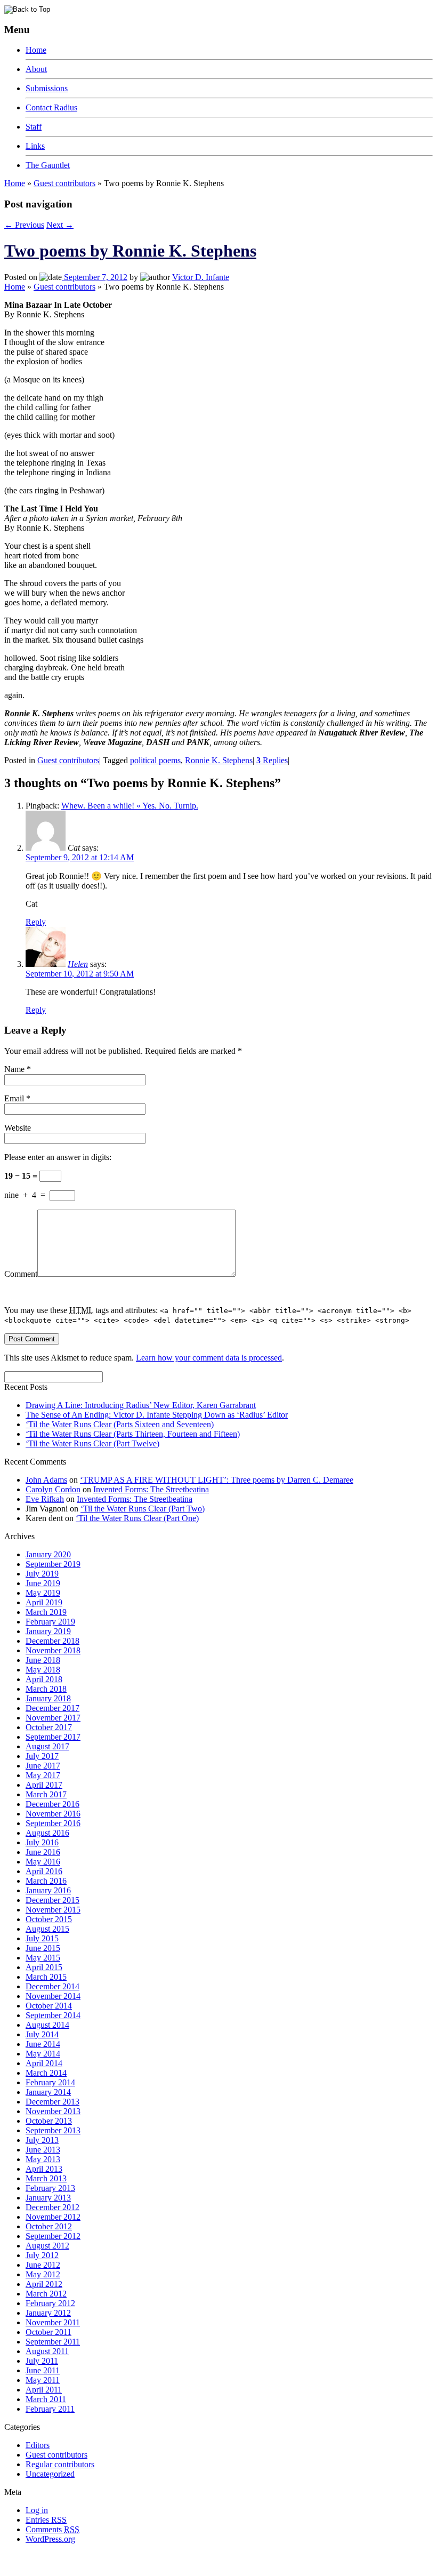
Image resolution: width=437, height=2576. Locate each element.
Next (60, 225)
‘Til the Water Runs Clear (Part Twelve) (92, 1443)
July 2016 (42, 1842)
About (36, 69)
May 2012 (43, 2274)
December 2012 (52, 2207)
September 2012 (53, 2236)
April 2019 (44, 1602)
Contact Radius (51, 107)
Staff (34, 127)
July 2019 (42, 1574)
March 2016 (46, 1881)
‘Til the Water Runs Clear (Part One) (137, 1518)
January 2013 (48, 2198)
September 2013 (53, 2130)
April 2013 (44, 2169)
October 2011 (48, 2332)
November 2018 (53, 1650)
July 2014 (42, 2034)
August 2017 (47, 1746)
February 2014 (50, 2082)
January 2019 (48, 1631)
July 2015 (42, 1938)
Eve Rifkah (45, 1499)
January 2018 (48, 1698)
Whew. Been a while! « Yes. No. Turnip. (130, 806)
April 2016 (44, 1871)
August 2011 (47, 2351)
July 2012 (42, 2255)
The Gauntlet (48, 165)
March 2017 (46, 1794)
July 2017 (42, 1756)
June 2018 (43, 1660)
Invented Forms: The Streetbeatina (151, 1489)
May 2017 (43, 1775)
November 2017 (53, 1718)
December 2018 (52, 1641)
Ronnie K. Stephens (219, 760)
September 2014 (53, 2015)
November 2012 (53, 2217)
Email (14, 1098)
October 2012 (49, 2226)
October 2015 (49, 1919)
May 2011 (43, 2380)
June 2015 (43, 1948)
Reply (36, 922)
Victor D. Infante (201, 277)
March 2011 (46, 2399)
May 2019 (43, 1593)
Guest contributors (64, 183)
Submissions (47, 88)
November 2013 (53, 2111)
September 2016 (53, 1823)
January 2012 (48, 2313)
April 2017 (44, 1785)
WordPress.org (50, 2539)
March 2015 (46, 1977)
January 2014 (48, 2092)
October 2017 (49, 1727)
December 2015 (52, 1900)
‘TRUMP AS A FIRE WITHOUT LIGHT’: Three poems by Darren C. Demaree (217, 1480)
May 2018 (43, 1670)
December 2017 (52, 1708)
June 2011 (43, 2370)
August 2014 (47, 2025)
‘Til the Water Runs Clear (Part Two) (143, 1509)
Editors (38, 2445)
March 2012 (46, 2294)
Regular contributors (60, 2464)
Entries (46, 2520)
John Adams (46, 1480)
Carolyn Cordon (53, 1489)
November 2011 (53, 2322)
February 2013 (50, 2188)
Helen (78, 964)
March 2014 (46, 2073)
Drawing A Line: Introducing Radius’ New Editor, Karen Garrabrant (141, 1405)
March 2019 (46, 1612)
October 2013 (49, 2121)
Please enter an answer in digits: (58, 1157)
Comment (21, 1274)
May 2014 (43, 2054)
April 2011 (44, 2390)
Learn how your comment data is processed (209, 1358)
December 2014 (52, 1986)
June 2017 (43, 1766)
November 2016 (53, 1814)
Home (36, 50)
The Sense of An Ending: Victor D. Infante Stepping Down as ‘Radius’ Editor (157, 1415)
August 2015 (47, 1929)
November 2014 (53, 1996)
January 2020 (48, 1554)
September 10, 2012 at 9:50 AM (80, 974)
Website (18, 1128)
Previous (24, 225)
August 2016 (47, 1833)
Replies (272, 760)
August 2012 (47, 2246)
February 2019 (50, 1622)
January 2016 (48, 1890)
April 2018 (44, 1679)
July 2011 (42, 2361)
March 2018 (46, 1689)
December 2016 (52, 1804)
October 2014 (49, 2006)
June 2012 (43, 2265)
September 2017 (53, 1737)
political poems (155, 760)
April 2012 (44, 2284)
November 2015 (53, 1910)
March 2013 (46, 2178)
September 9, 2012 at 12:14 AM (80, 857)
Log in (37, 2510)
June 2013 (43, 2150)
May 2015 (43, 1958)
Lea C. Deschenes (127, 2567)
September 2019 (53, 1564)
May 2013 (43, 2159)
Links (35, 146)
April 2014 (44, 2063)
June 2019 (43, 1583)
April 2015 (44, 1967)
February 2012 (50, 2303)
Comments (52, 2529)
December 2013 (52, 2102)
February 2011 (50, 2409)
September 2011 (53, 2342)
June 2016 (43, 1852)
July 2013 (42, 2140)
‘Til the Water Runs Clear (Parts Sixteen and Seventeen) (120, 1424)
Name (14, 1069)
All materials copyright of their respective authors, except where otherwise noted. (127, 2558)
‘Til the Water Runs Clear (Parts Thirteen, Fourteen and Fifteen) (133, 1434)
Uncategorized (50, 2474)
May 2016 (43, 1862)
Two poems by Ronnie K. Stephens (130, 251)
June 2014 (43, 2044)
